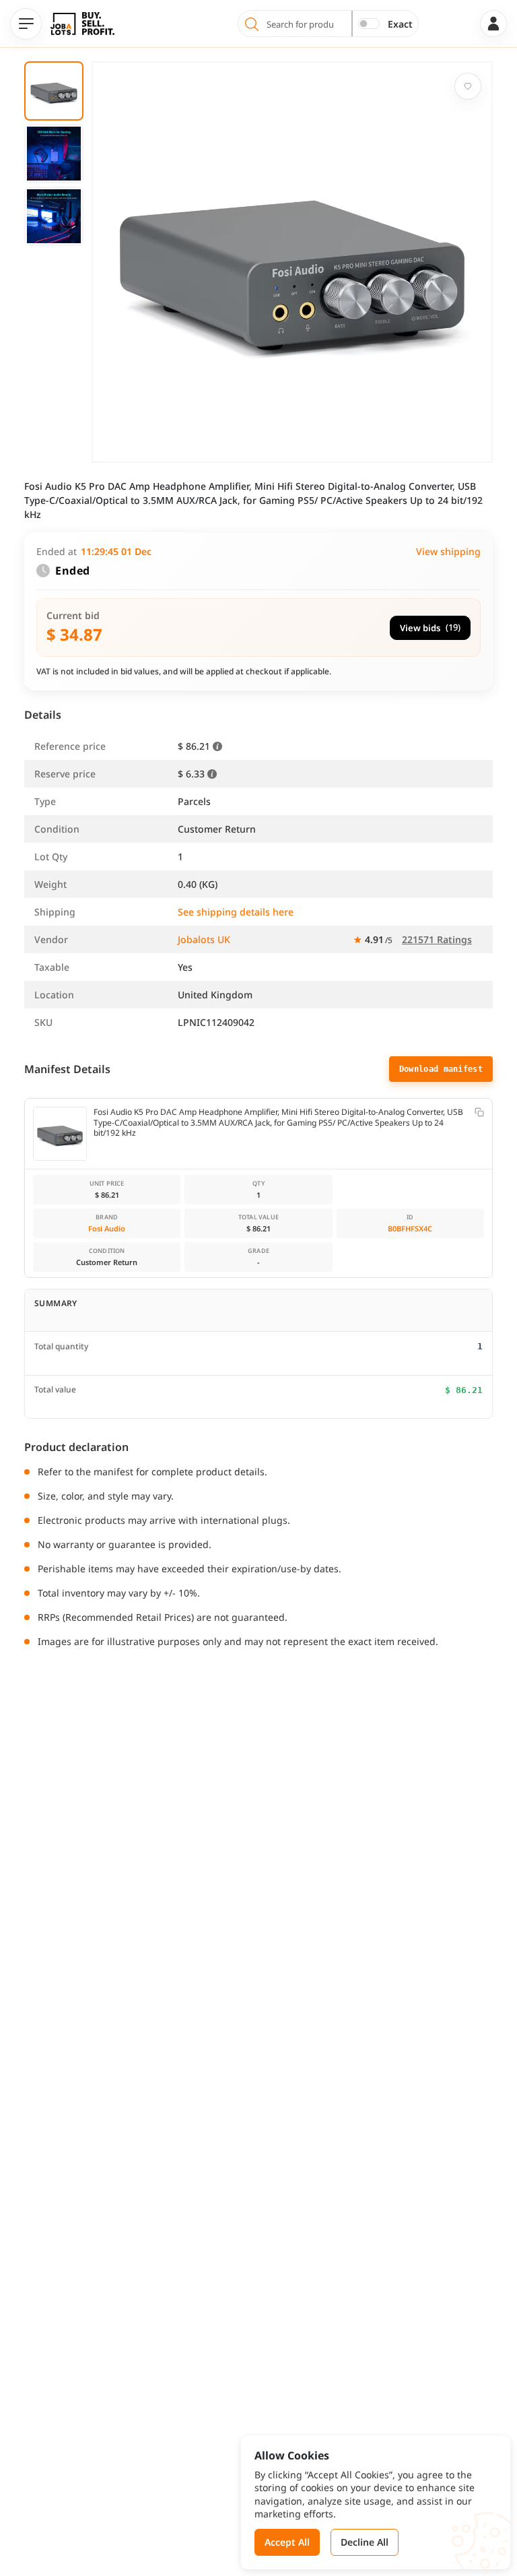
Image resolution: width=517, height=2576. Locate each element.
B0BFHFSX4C (410, 1228)
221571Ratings (437, 939)
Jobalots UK (204, 939)
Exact (400, 24)
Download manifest (441, 1069)
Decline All (365, 2542)
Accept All (287, 2542)
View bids (430, 627)
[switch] (369, 24)
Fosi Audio (107, 1228)
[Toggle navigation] (26, 24)
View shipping (448, 551)
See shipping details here (236, 912)
